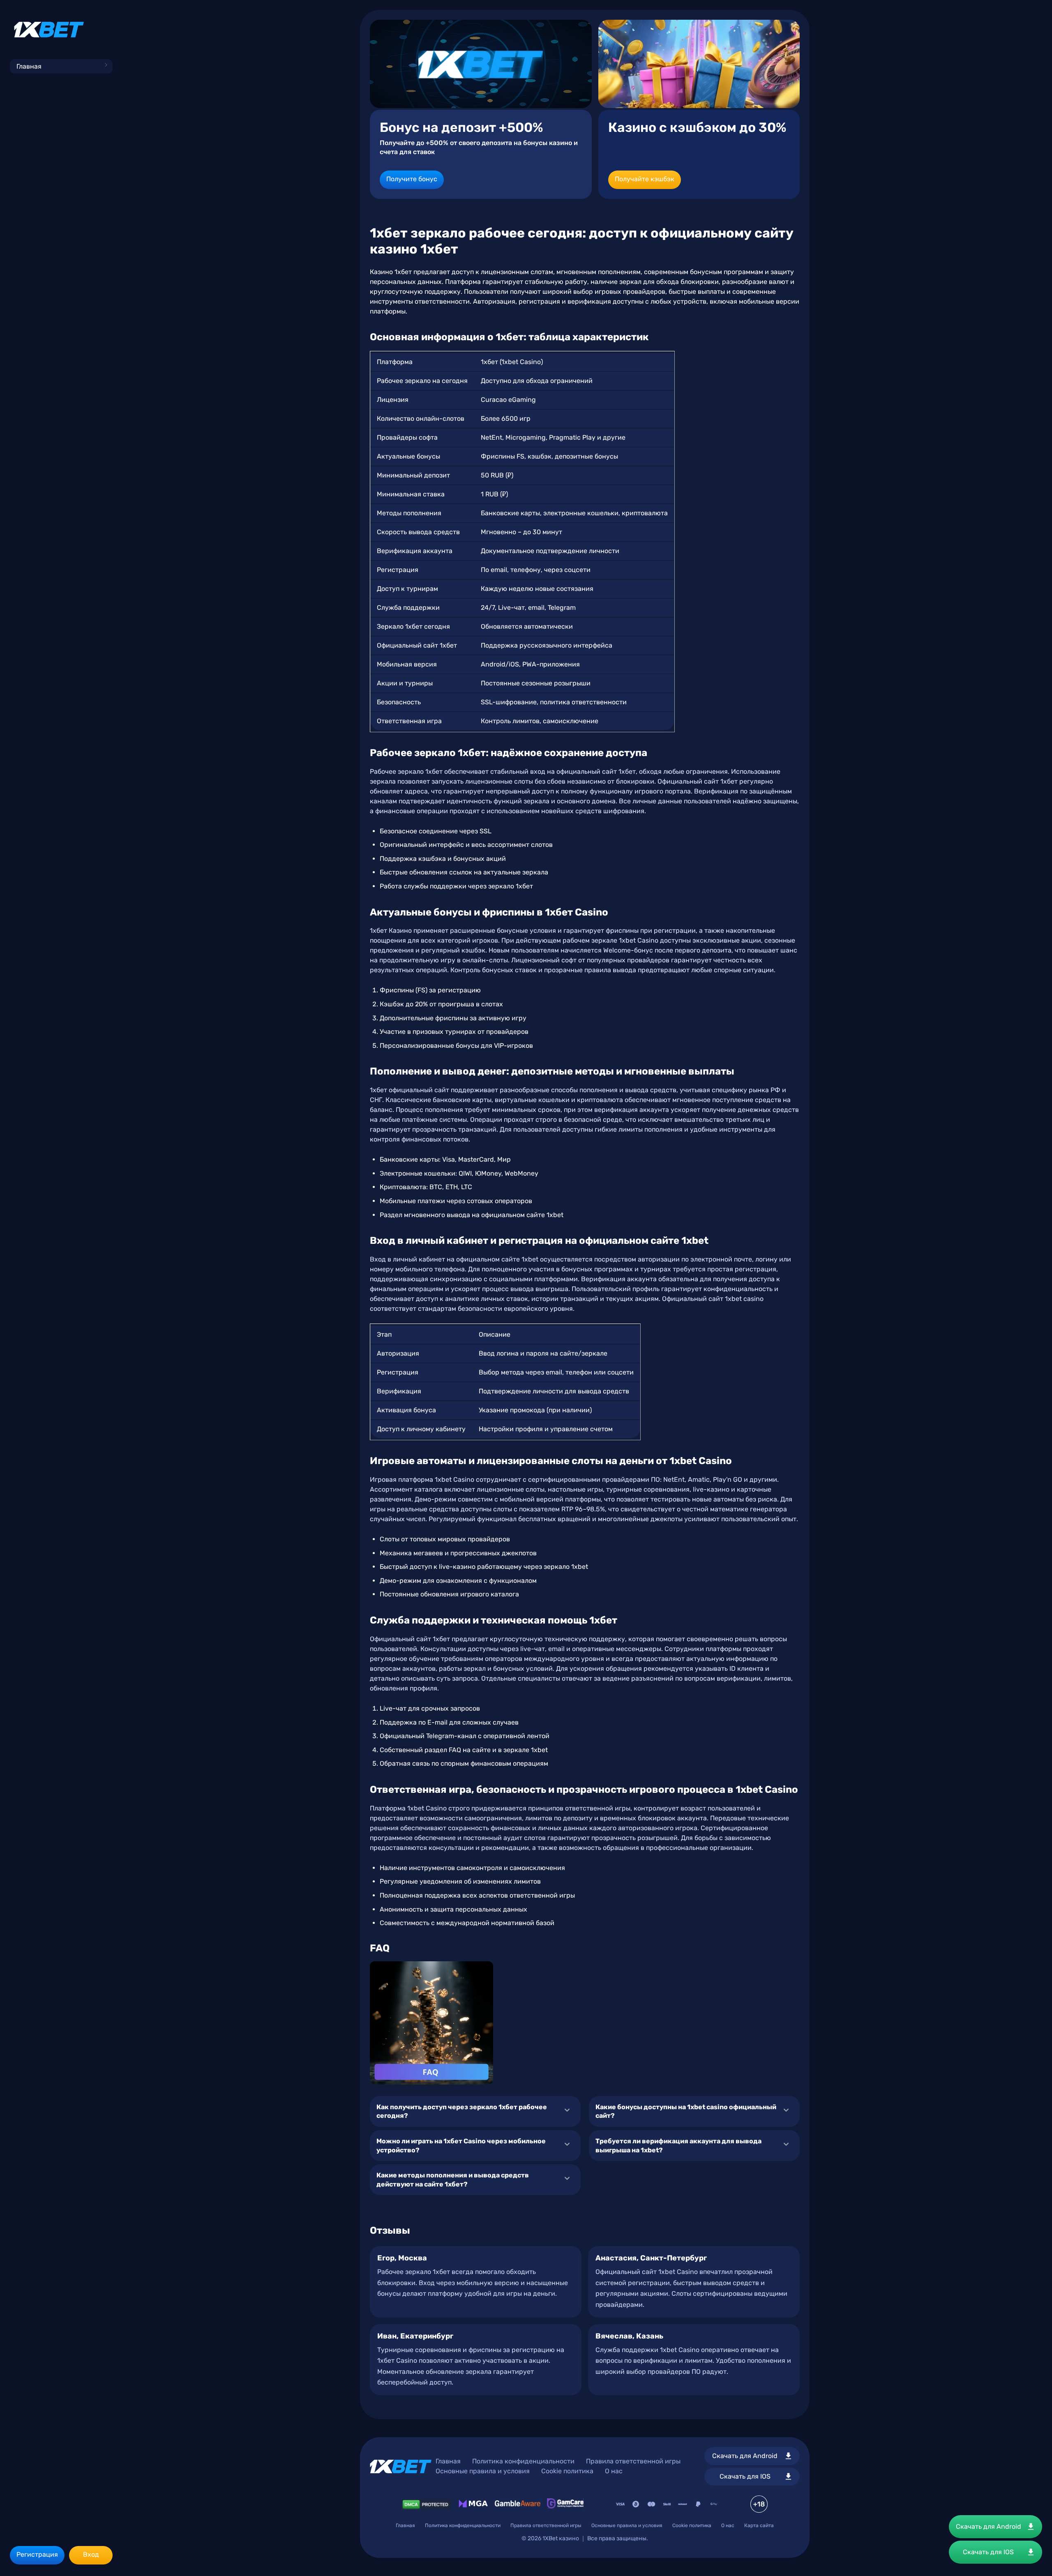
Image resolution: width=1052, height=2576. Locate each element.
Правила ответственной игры (633, 2461)
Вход (91, 2554)
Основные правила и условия (483, 2471)
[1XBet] (49, 30)
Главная (29, 66)
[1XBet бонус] (481, 64)
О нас (614, 2471)
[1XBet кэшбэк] (699, 64)
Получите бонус (412, 179)
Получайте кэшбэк (645, 179)
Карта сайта (759, 2525)
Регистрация (37, 2554)
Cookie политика (567, 2471)
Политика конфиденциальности (523, 2461)
